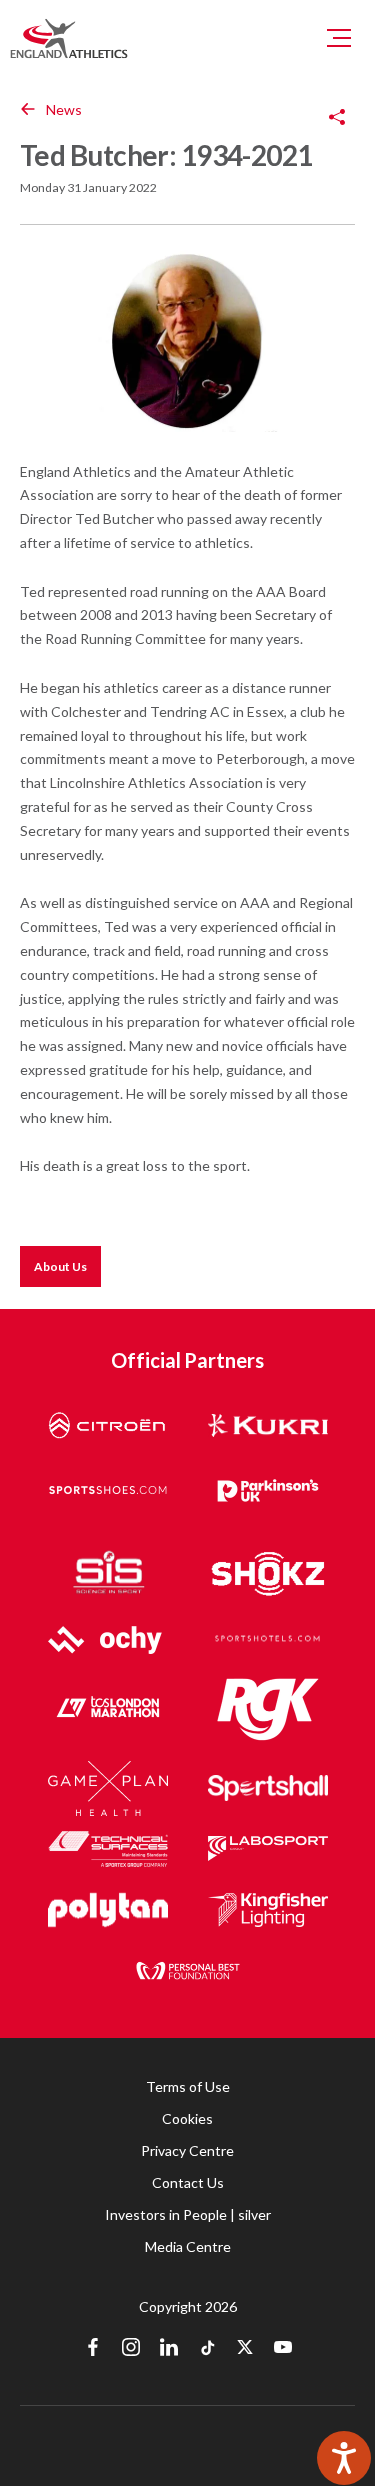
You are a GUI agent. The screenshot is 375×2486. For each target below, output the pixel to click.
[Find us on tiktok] (207, 2349)
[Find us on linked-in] (169, 2349)
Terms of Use (188, 2086)
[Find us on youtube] (283, 2349)
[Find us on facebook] (93, 2349)
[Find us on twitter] (245, 2349)
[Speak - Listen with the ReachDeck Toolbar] (344, 2458)
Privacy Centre (187, 2150)
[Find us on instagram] (131, 2349)
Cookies (187, 2118)
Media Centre (188, 2246)
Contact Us (188, 2182)
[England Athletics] (69, 38)
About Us (60, 1266)
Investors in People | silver (188, 2214)
